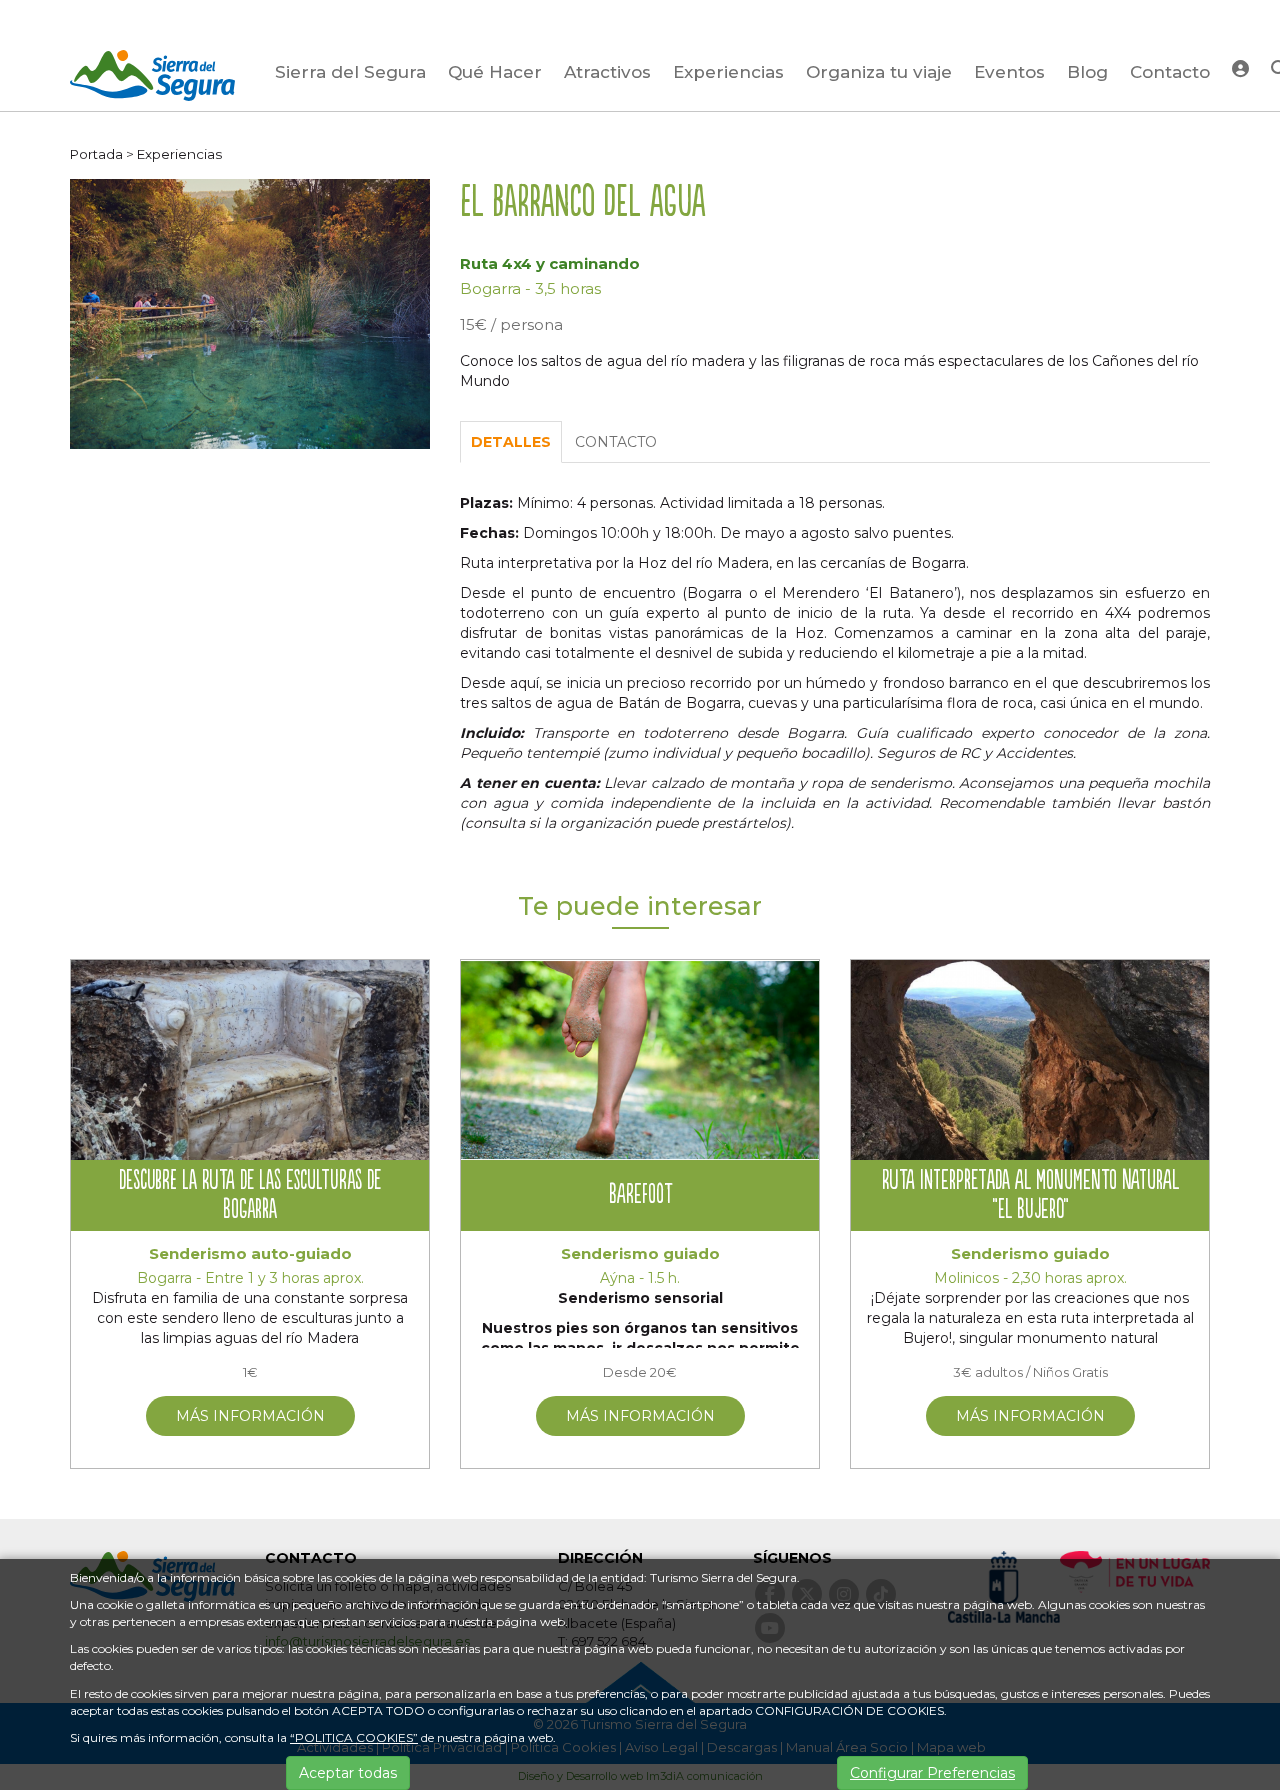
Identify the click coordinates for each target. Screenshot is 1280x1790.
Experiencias (728, 72)
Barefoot (640, 1195)
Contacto (1170, 72)
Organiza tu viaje (879, 72)
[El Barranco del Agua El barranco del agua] (250, 313)
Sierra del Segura (350, 72)
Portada (96, 154)
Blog (1087, 72)
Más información (250, 1416)
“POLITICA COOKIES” (354, 1737)
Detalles (511, 442)
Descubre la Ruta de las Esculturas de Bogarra (250, 1195)
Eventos (1009, 72)
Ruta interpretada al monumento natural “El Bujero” (1030, 1195)
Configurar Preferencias (932, 1773)
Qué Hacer (495, 72)
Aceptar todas (348, 1773)
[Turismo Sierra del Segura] (152, 79)
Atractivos (607, 72)
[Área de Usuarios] (1240, 67)
